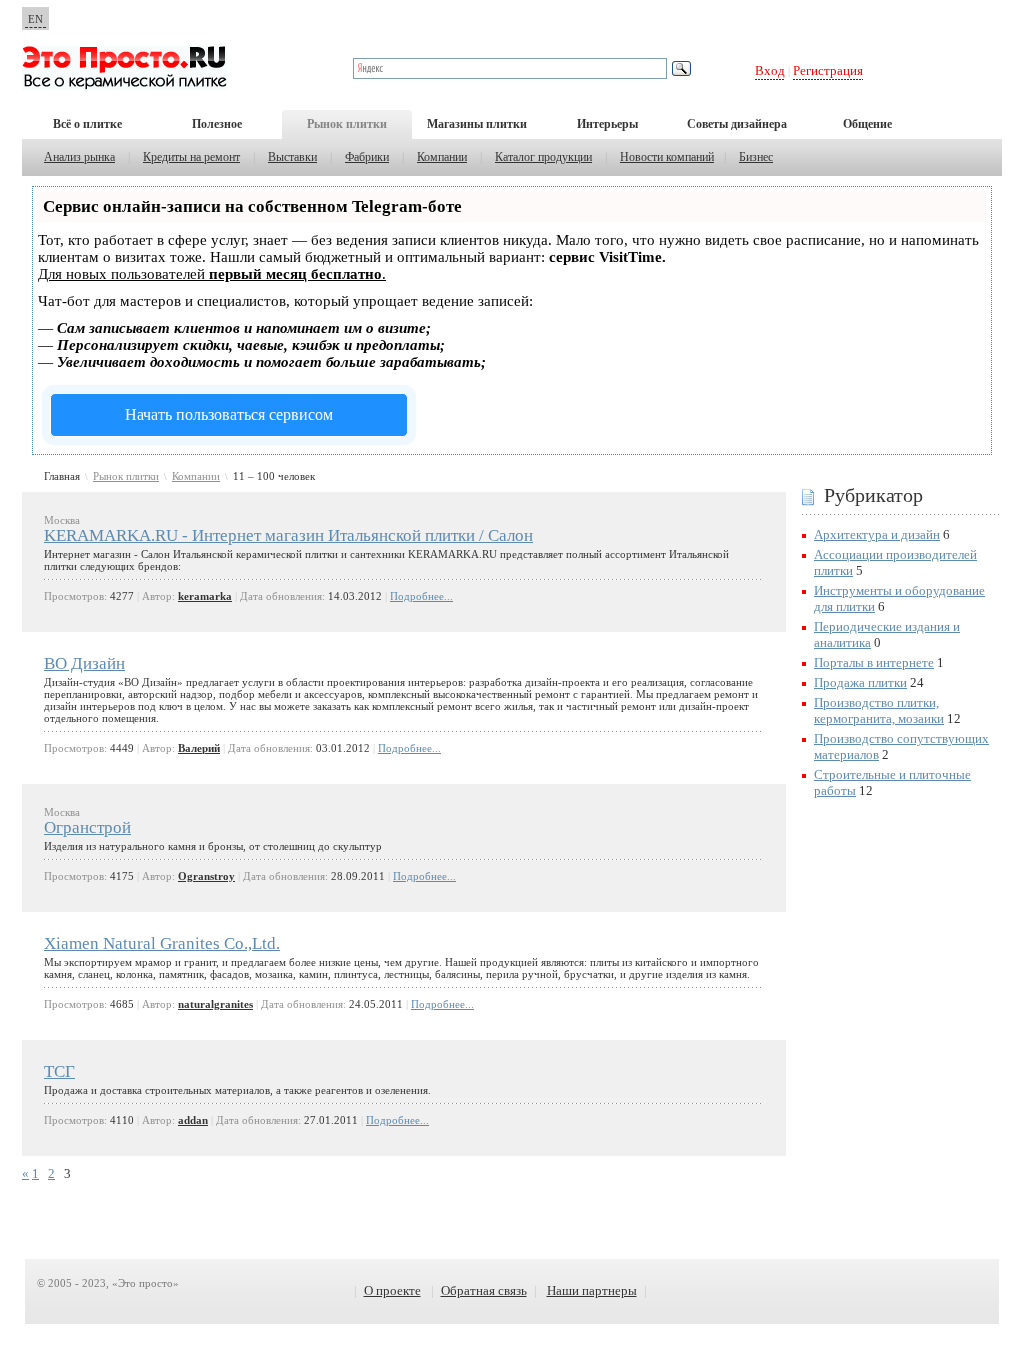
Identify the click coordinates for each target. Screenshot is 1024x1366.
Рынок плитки (347, 124)
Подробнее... (421, 596)
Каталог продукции (543, 157)
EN (35, 19)
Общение (867, 124)
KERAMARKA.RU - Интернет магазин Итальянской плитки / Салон (288, 535)
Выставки (292, 157)
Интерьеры (607, 124)
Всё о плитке (87, 124)
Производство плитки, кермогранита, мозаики (879, 710)
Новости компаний (667, 157)
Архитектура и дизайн (877, 534)
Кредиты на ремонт (191, 157)
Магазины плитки (477, 124)
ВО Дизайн (84, 663)
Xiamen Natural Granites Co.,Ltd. (162, 943)
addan (193, 1120)
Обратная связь (484, 1290)
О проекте (392, 1290)
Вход (770, 70)
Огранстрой (87, 827)
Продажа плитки (860, 682)
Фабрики (367, 157)
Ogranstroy (206, 876)
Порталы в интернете (874, 662)
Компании (442, 157)
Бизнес (756, 157)
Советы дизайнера (737, 124)
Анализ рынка (79, 157)
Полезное (217, 124)
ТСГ (59, 1071)
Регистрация (828, 70)
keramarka (205, 596)
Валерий (199, 748)
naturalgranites (215, 1004)
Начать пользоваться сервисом (229, 414)
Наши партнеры (592, 1290)
